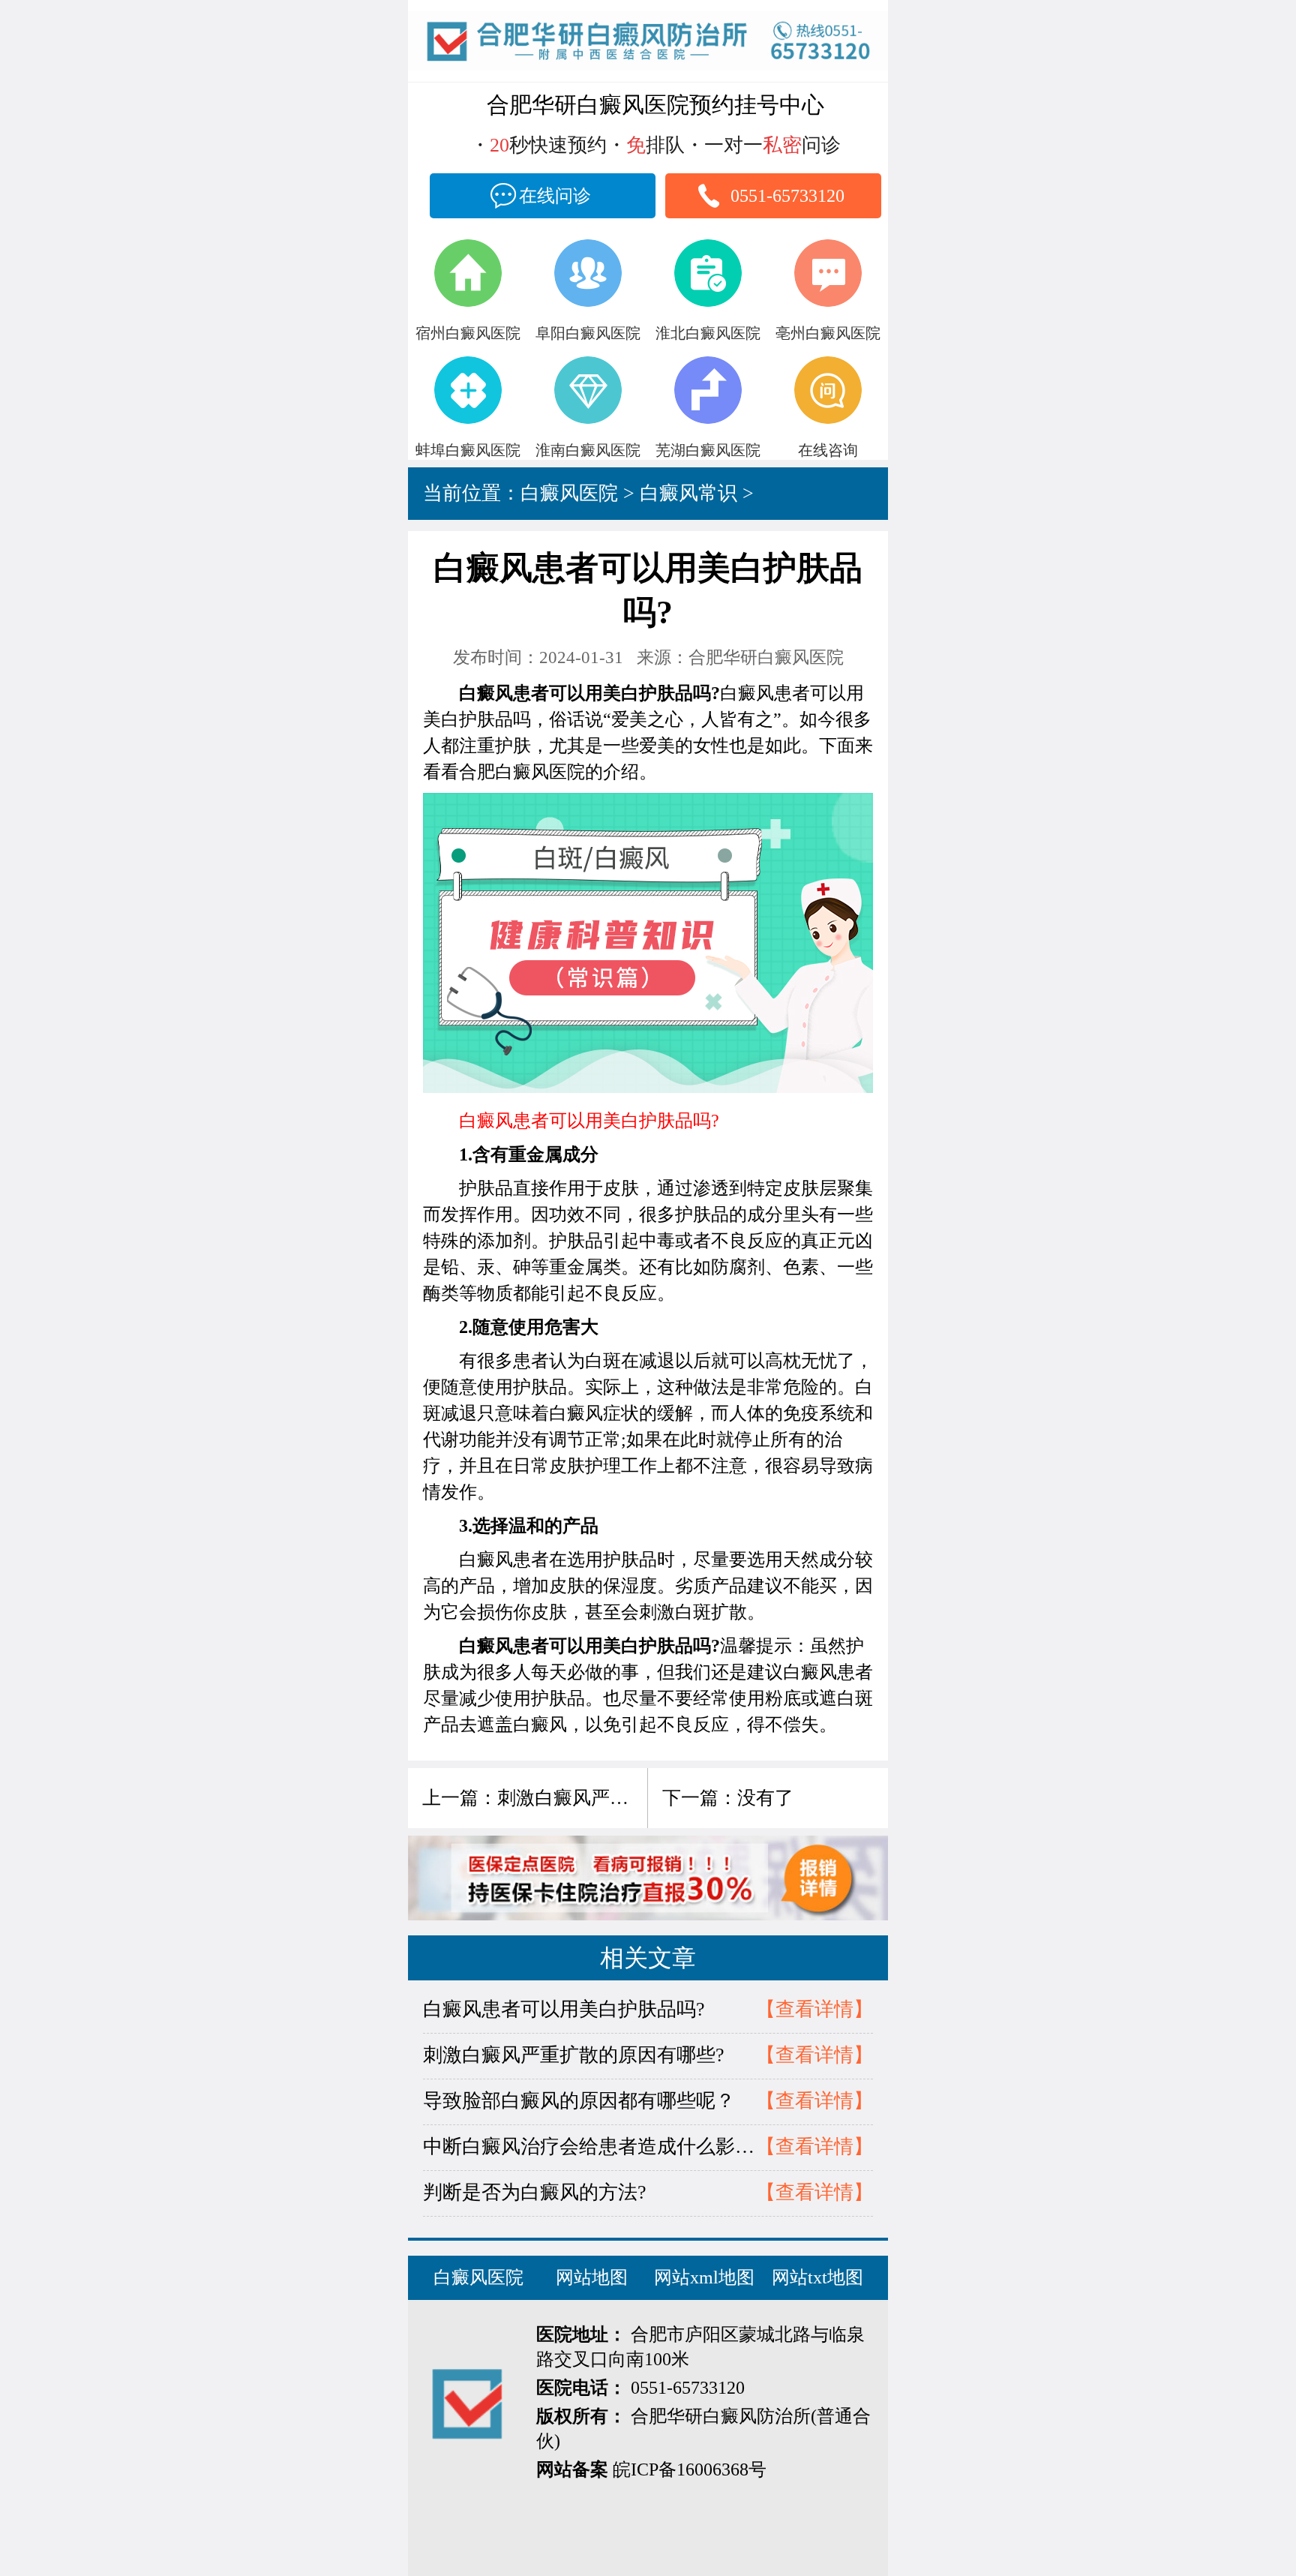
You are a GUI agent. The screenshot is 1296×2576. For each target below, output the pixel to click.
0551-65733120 (787, 196)
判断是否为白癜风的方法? (535, 2192)
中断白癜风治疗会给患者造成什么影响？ (589, 2147)
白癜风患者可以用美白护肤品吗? (564, 2009)
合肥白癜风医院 (522, 772)
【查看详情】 (814, 2009)
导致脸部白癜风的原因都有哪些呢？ (579, 2101)
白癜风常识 (688, 493)
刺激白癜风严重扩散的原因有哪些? (642, 1798)
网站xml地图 (704, 2277)
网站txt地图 (817, 2277)
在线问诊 (555, 196)
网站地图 (592, 2277)
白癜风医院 (569, 493)
